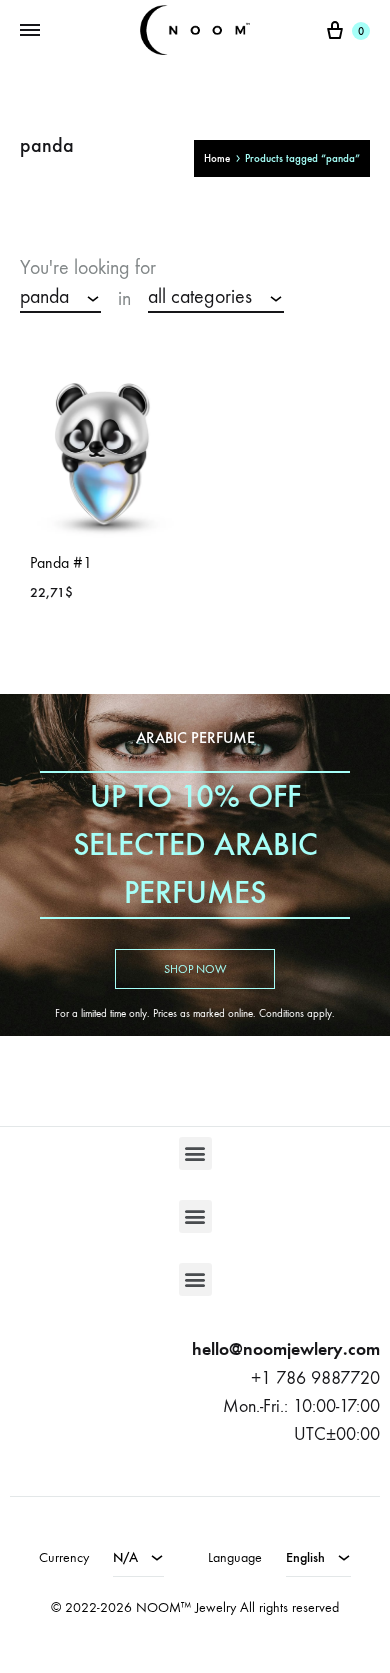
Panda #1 (61, 562)
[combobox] (60, 298)
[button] (195, 1153)
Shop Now (195, 969)
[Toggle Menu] (30, 31)
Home (217, 158)
